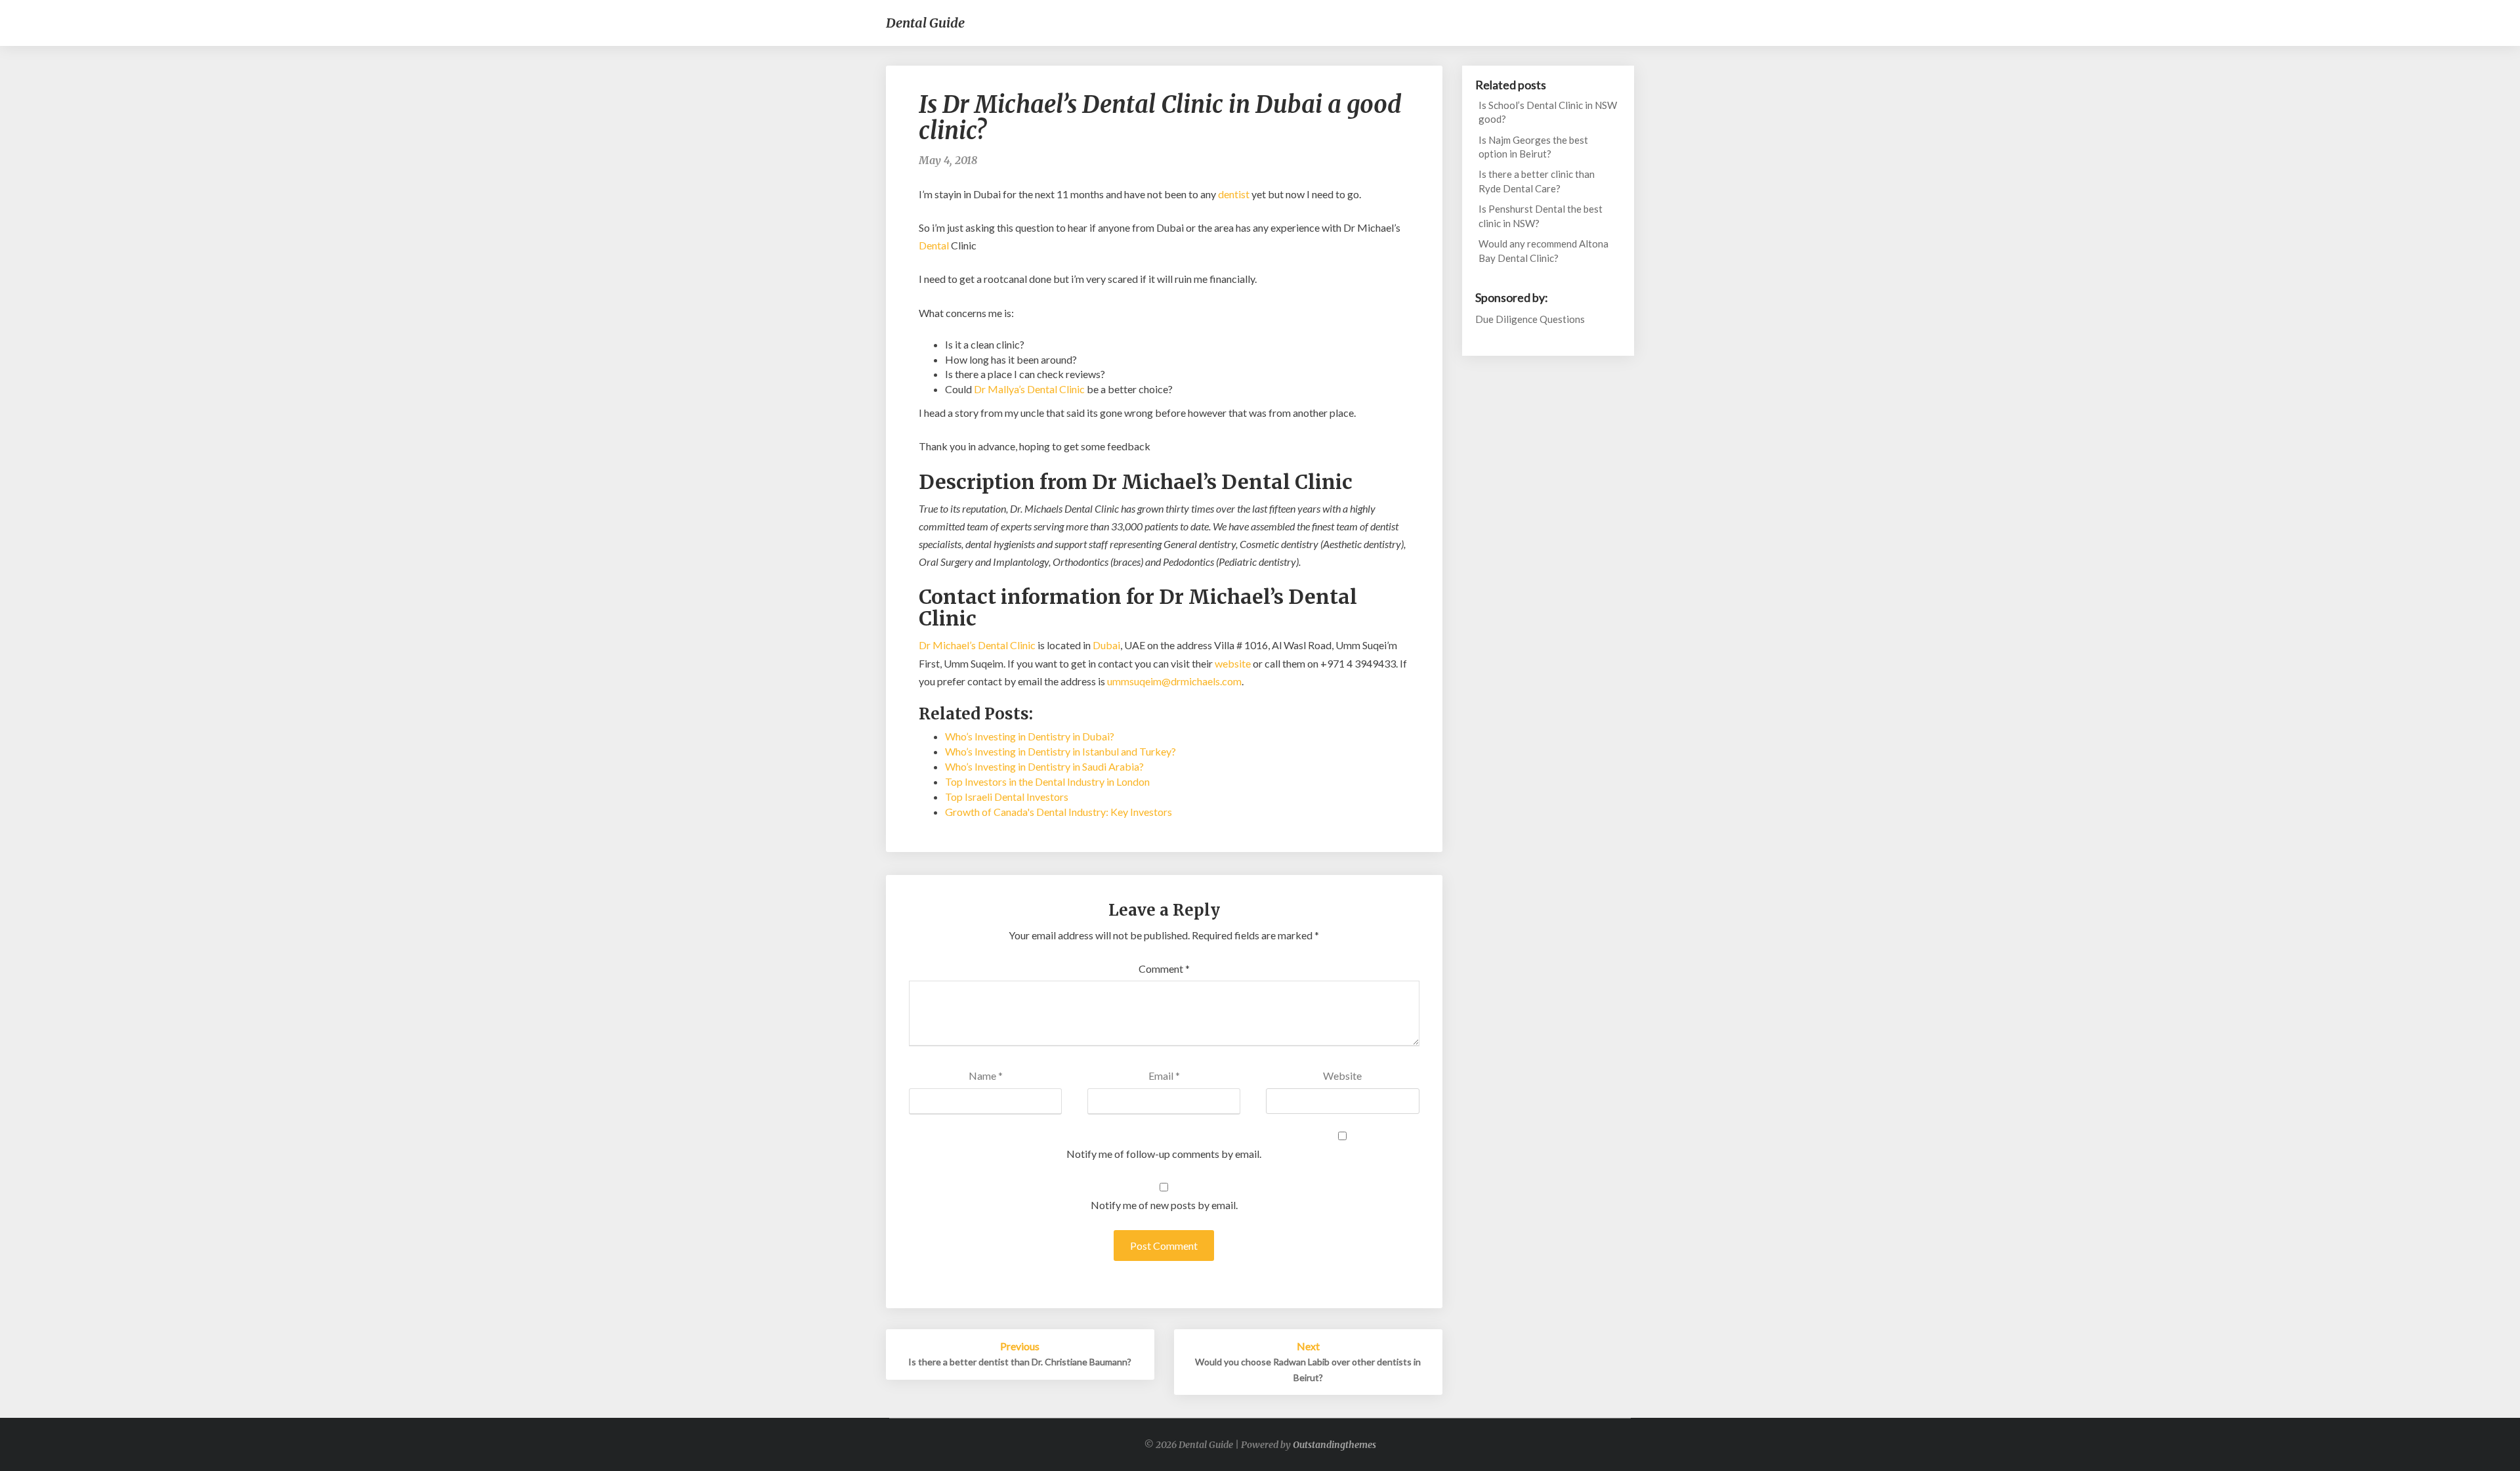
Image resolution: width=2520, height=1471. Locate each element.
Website (1342, 1076)
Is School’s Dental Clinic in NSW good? (1548, 112)
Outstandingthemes (1334, 1445)
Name (986, 1076)
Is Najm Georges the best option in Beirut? (1533, 147)
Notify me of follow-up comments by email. (1164, 1154)
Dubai (1106, 645)
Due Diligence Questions (1530, 319)
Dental (934, 245)
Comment (1164, 969)
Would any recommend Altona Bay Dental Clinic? (1543, 250)
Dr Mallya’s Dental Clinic (1029, 389)
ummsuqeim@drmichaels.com (1174, 681)
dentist (1234, 194)
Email (1164, 1076)
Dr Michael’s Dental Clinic (977, 645)
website (1233, 663)
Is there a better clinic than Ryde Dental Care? (1537, 181)
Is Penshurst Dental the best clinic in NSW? (1541, 216)
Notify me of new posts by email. (1164, 1205)
